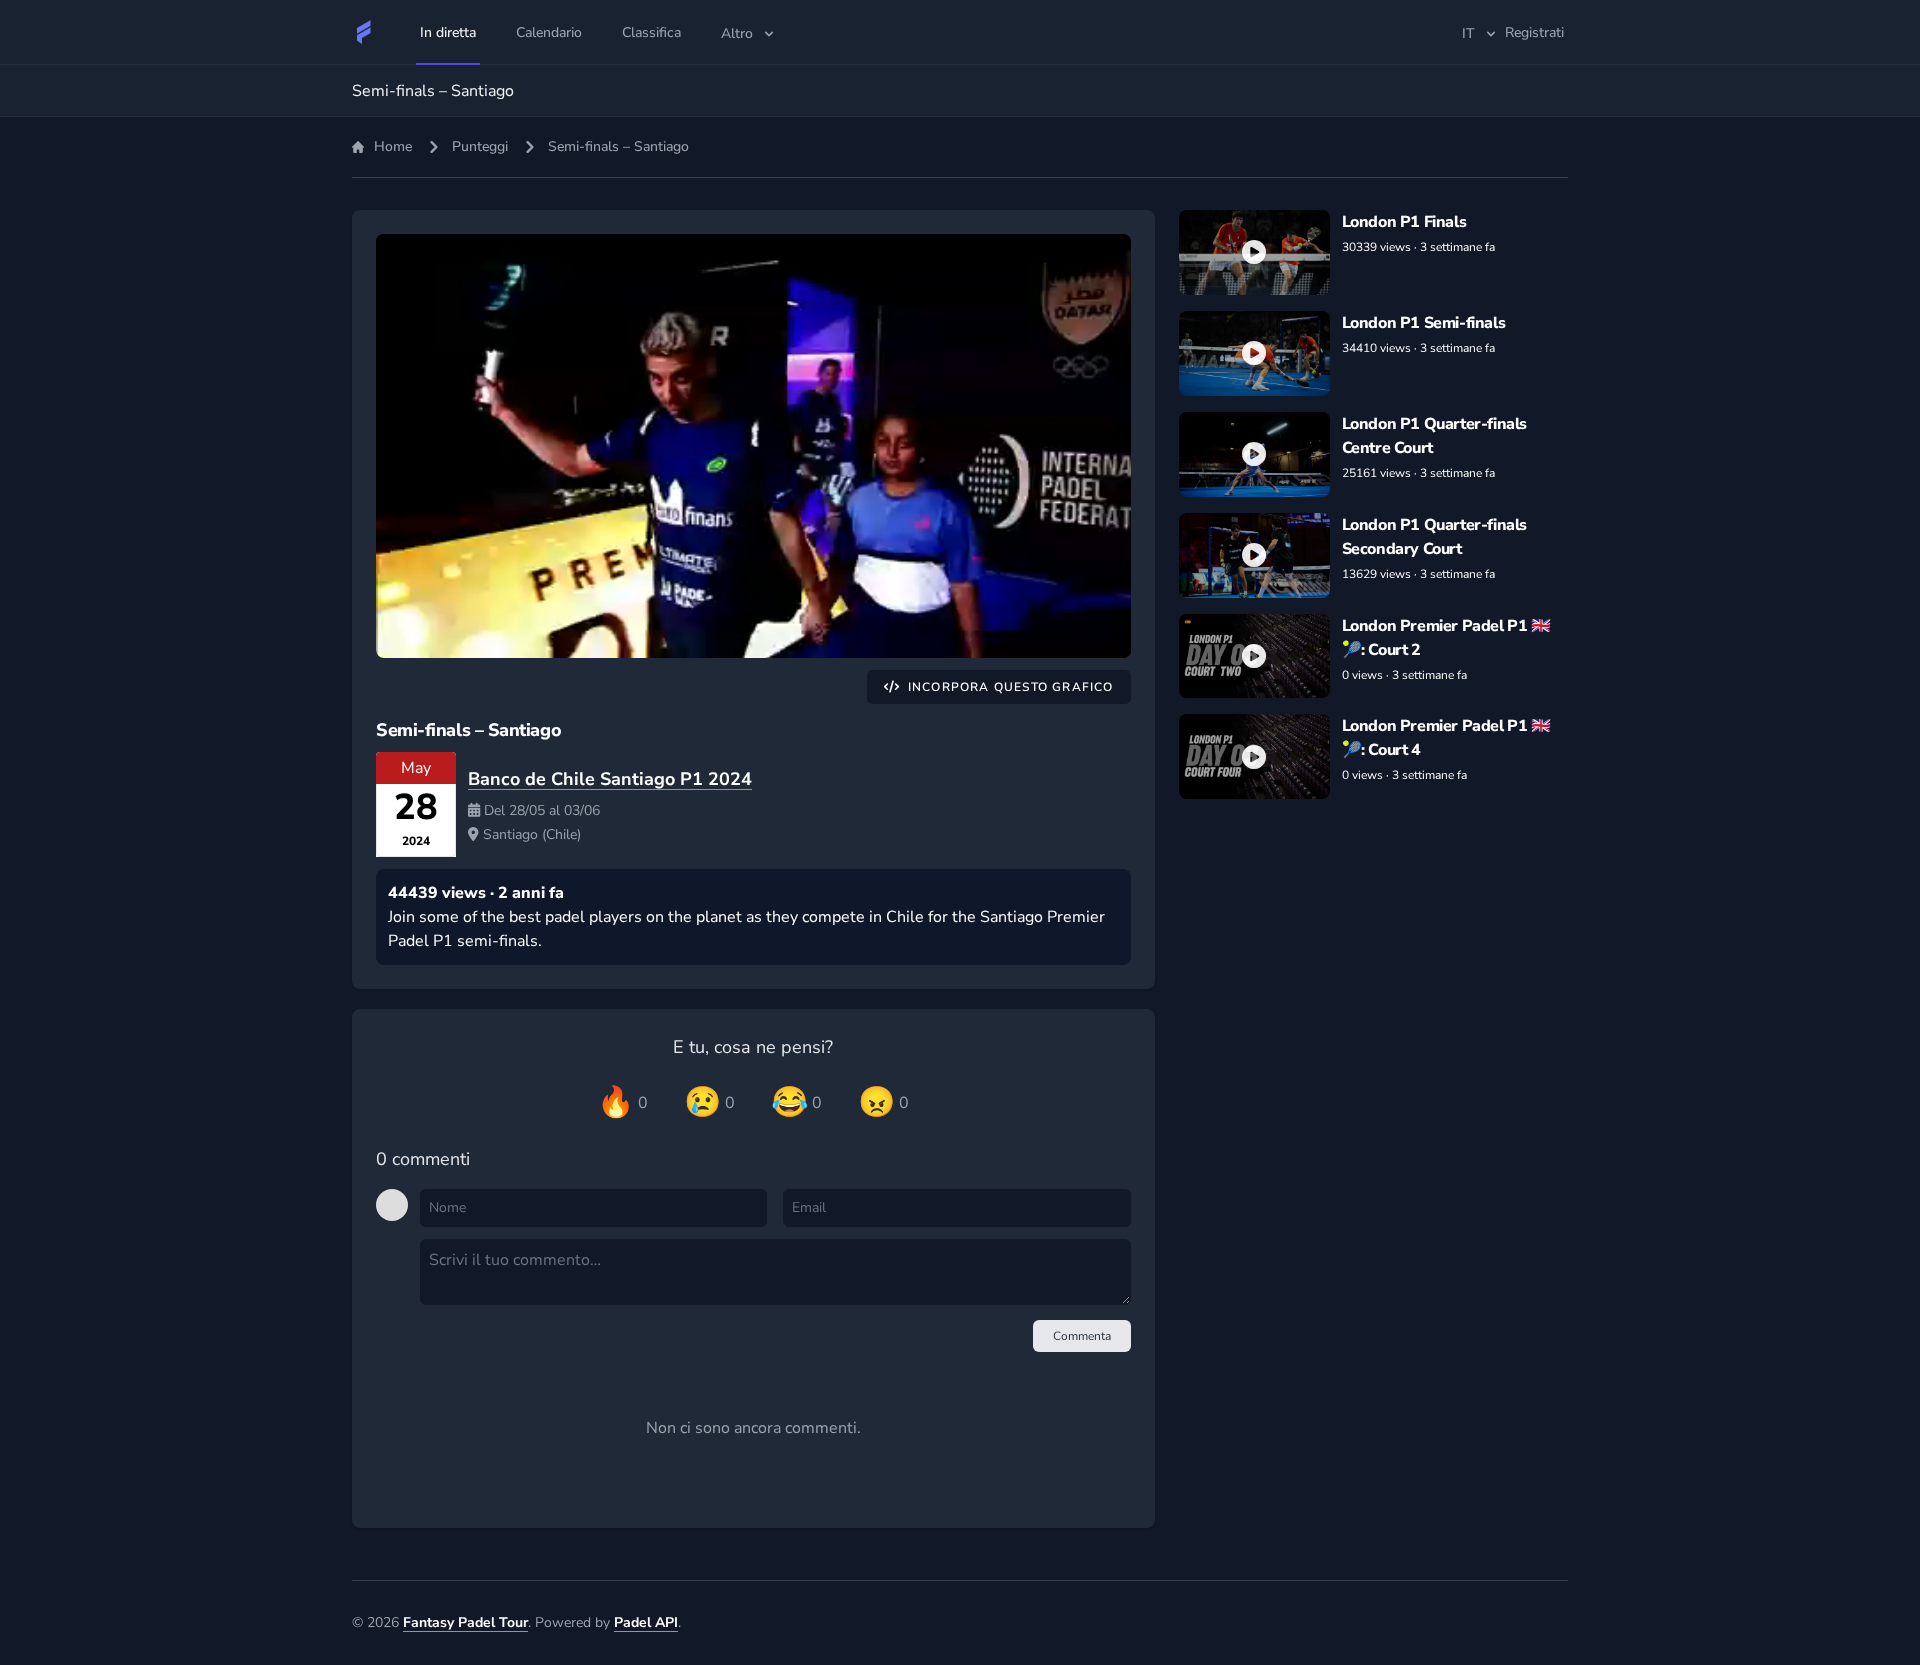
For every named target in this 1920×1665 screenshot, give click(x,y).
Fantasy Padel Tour (465, 1622)
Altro (737, 33)
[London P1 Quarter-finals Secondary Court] (1254, 555)
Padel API (646, 1622)
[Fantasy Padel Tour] (364, 32)
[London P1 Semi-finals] (1254, 353)
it (1468, 33)
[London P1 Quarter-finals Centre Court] (1254, 454)
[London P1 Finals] (1254, 252)
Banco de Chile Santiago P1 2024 (610, 779)
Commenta (1082, 1336)
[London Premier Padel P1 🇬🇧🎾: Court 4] (1254, 756)
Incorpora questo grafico (1011, 687)
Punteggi (480, 146)
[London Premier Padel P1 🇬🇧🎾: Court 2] (1254, 656)
